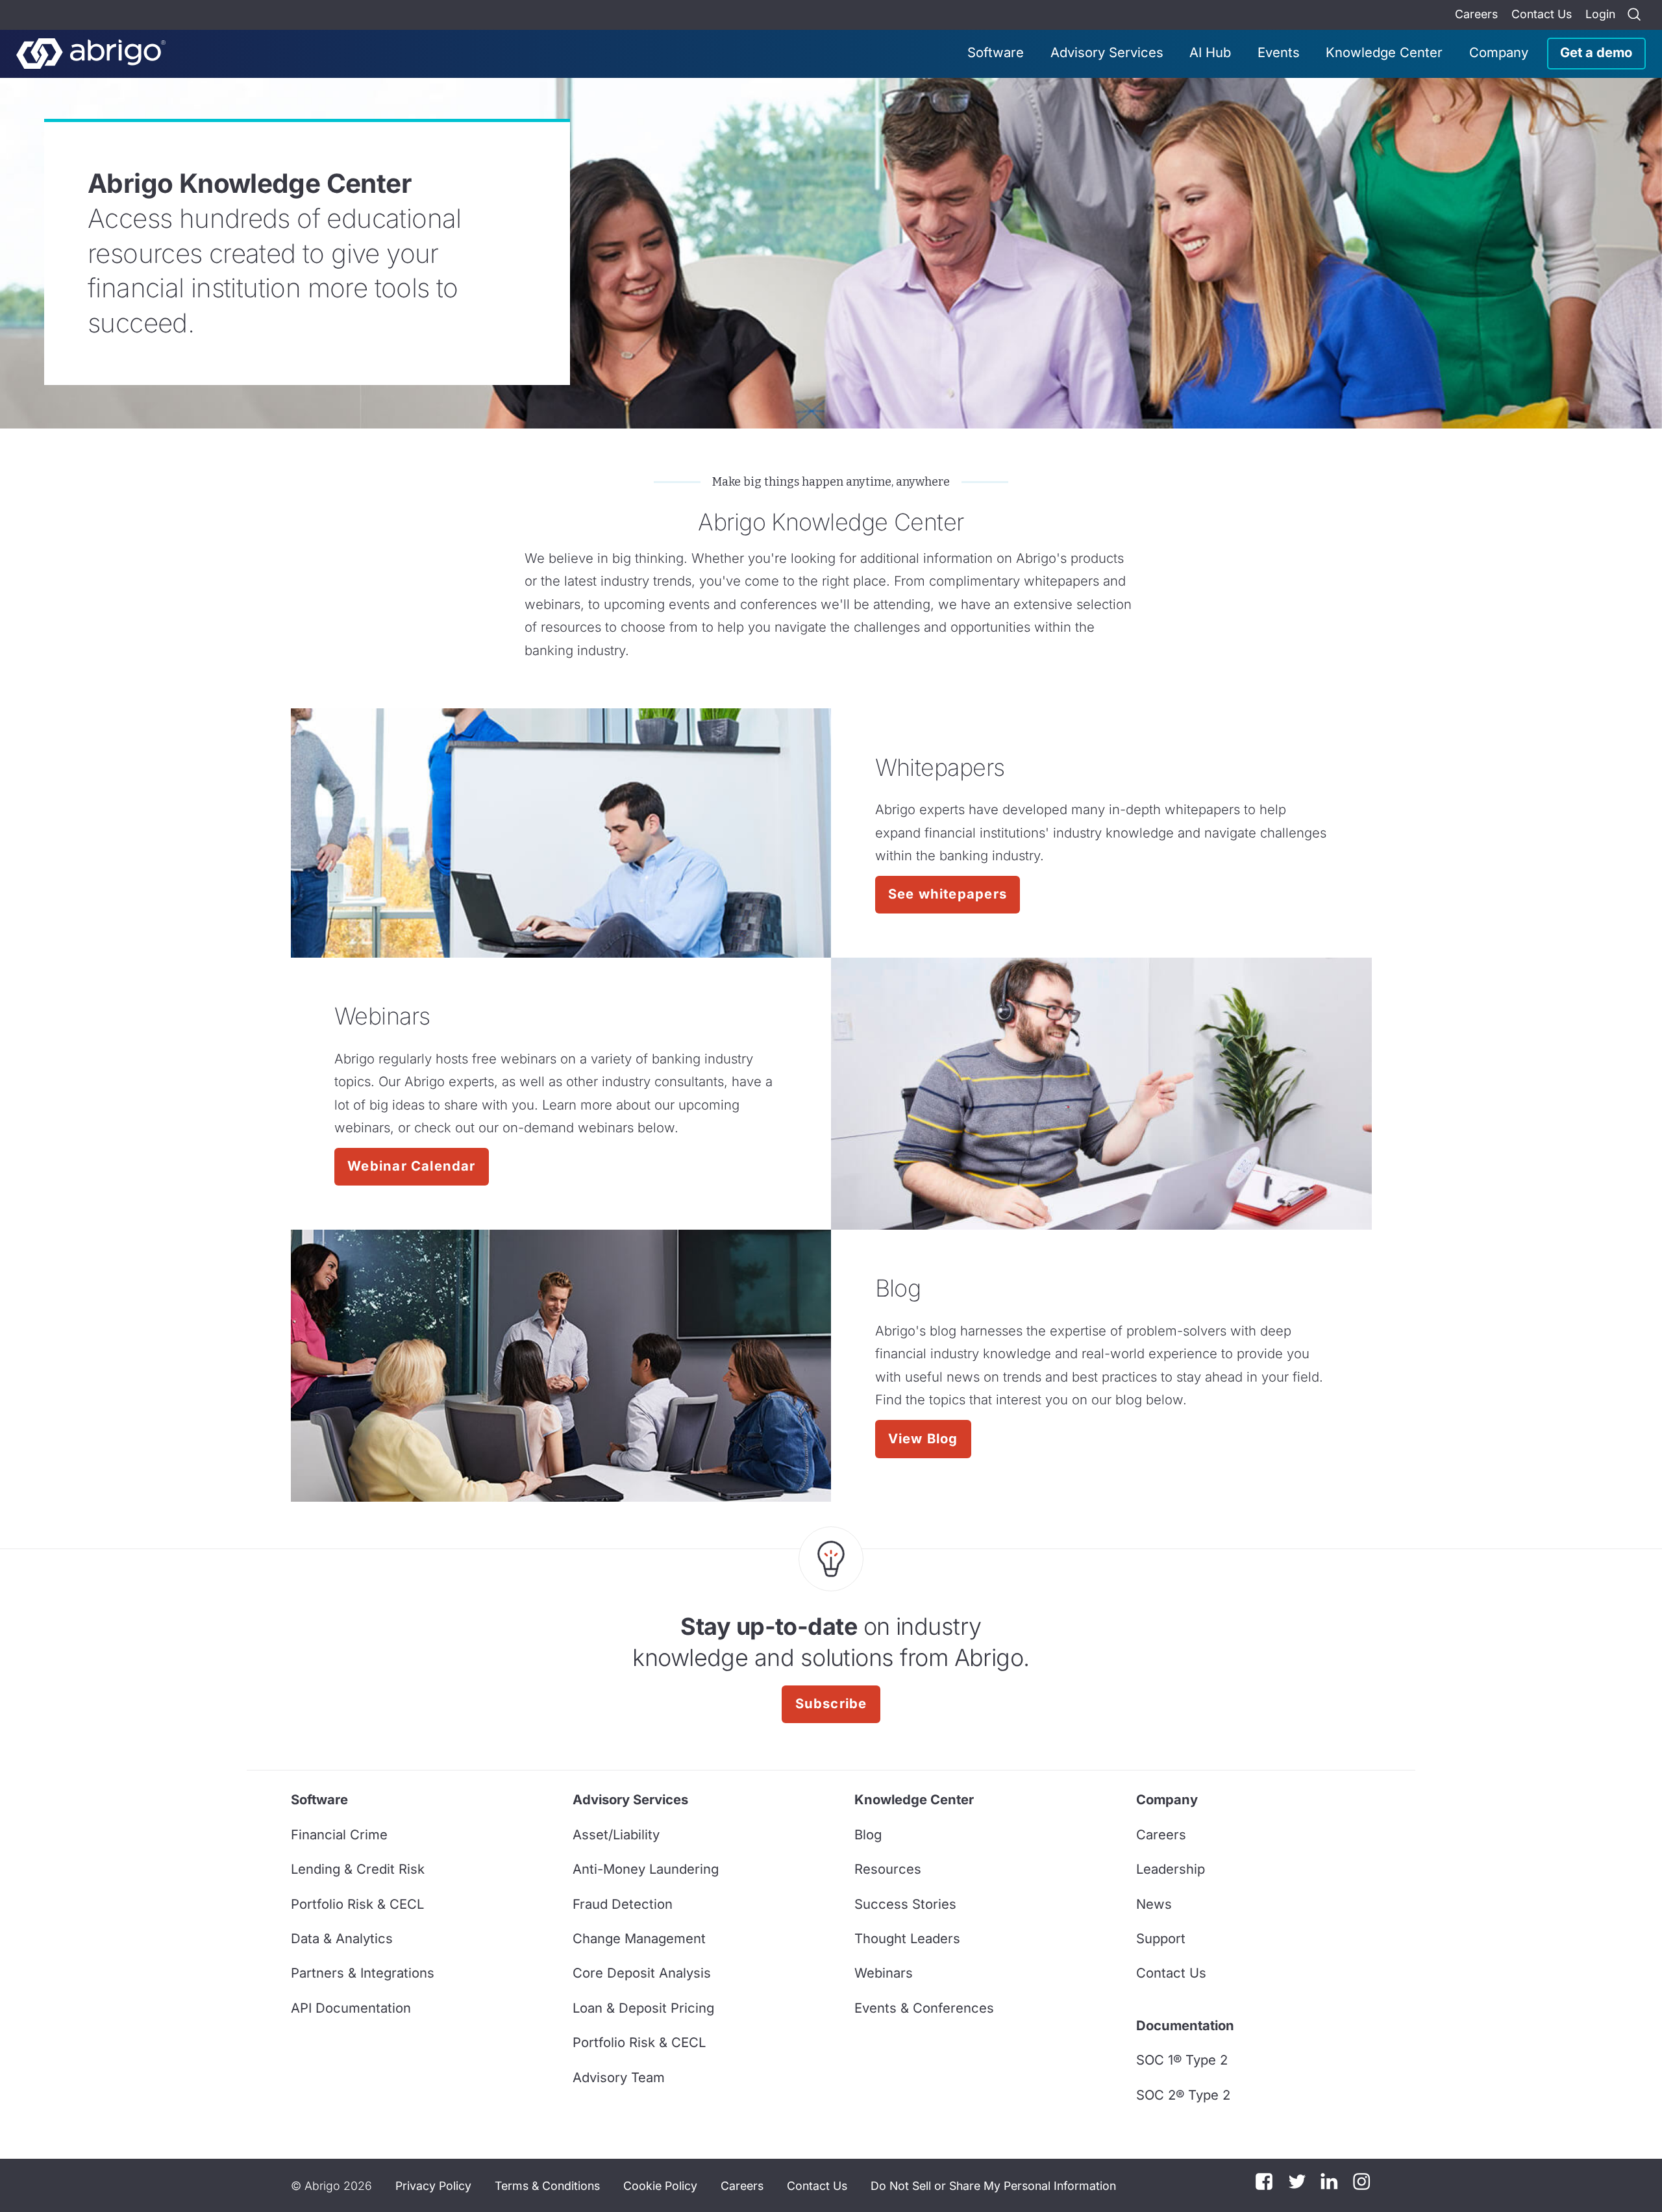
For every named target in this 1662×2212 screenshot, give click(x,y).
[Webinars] (1101, 1094)
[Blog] (561, 1366)
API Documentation (351, 2008)
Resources (888, 1869)
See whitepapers (948, 894)
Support (1161, 1938)
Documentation (1185, 2025)
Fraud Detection (623, 1904)
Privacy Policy (433, 2186)
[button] (993, 2185)
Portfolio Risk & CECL (357, 1904)
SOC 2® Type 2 (1183, 2095)
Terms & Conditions (547, 2186)
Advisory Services (1107, 52)
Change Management (639, 1938)
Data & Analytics (342, 1938)
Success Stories (905, 1904)
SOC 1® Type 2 (1182, 2060)
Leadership (1171, 1869)
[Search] (1634, 15)
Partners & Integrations (363, 1973)
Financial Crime (339, 1834)
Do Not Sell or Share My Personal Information (993, 2186)
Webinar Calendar (411, 1166)
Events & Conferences (924, 2008)
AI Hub (1210, 52)
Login (1600, 14)
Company (1499, 52)
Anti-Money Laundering (646, 1869)
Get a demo (1596, 52)
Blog (868, 1834)
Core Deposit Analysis (642, 1973)
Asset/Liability (616, 1834)
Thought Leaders (907, 1938)
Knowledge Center (1384, 52)
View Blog (923, 1438)
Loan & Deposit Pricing (643, 2008)
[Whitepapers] (561, 833)
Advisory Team (619, 2077)
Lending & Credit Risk (358, 1869)
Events (1279, 52)
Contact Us (1542, 14)
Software (996, 52)
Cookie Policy (660, 2186)
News (1154, 1904)
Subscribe (831, 1703)
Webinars (884, 1973)
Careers (1476, 14)
